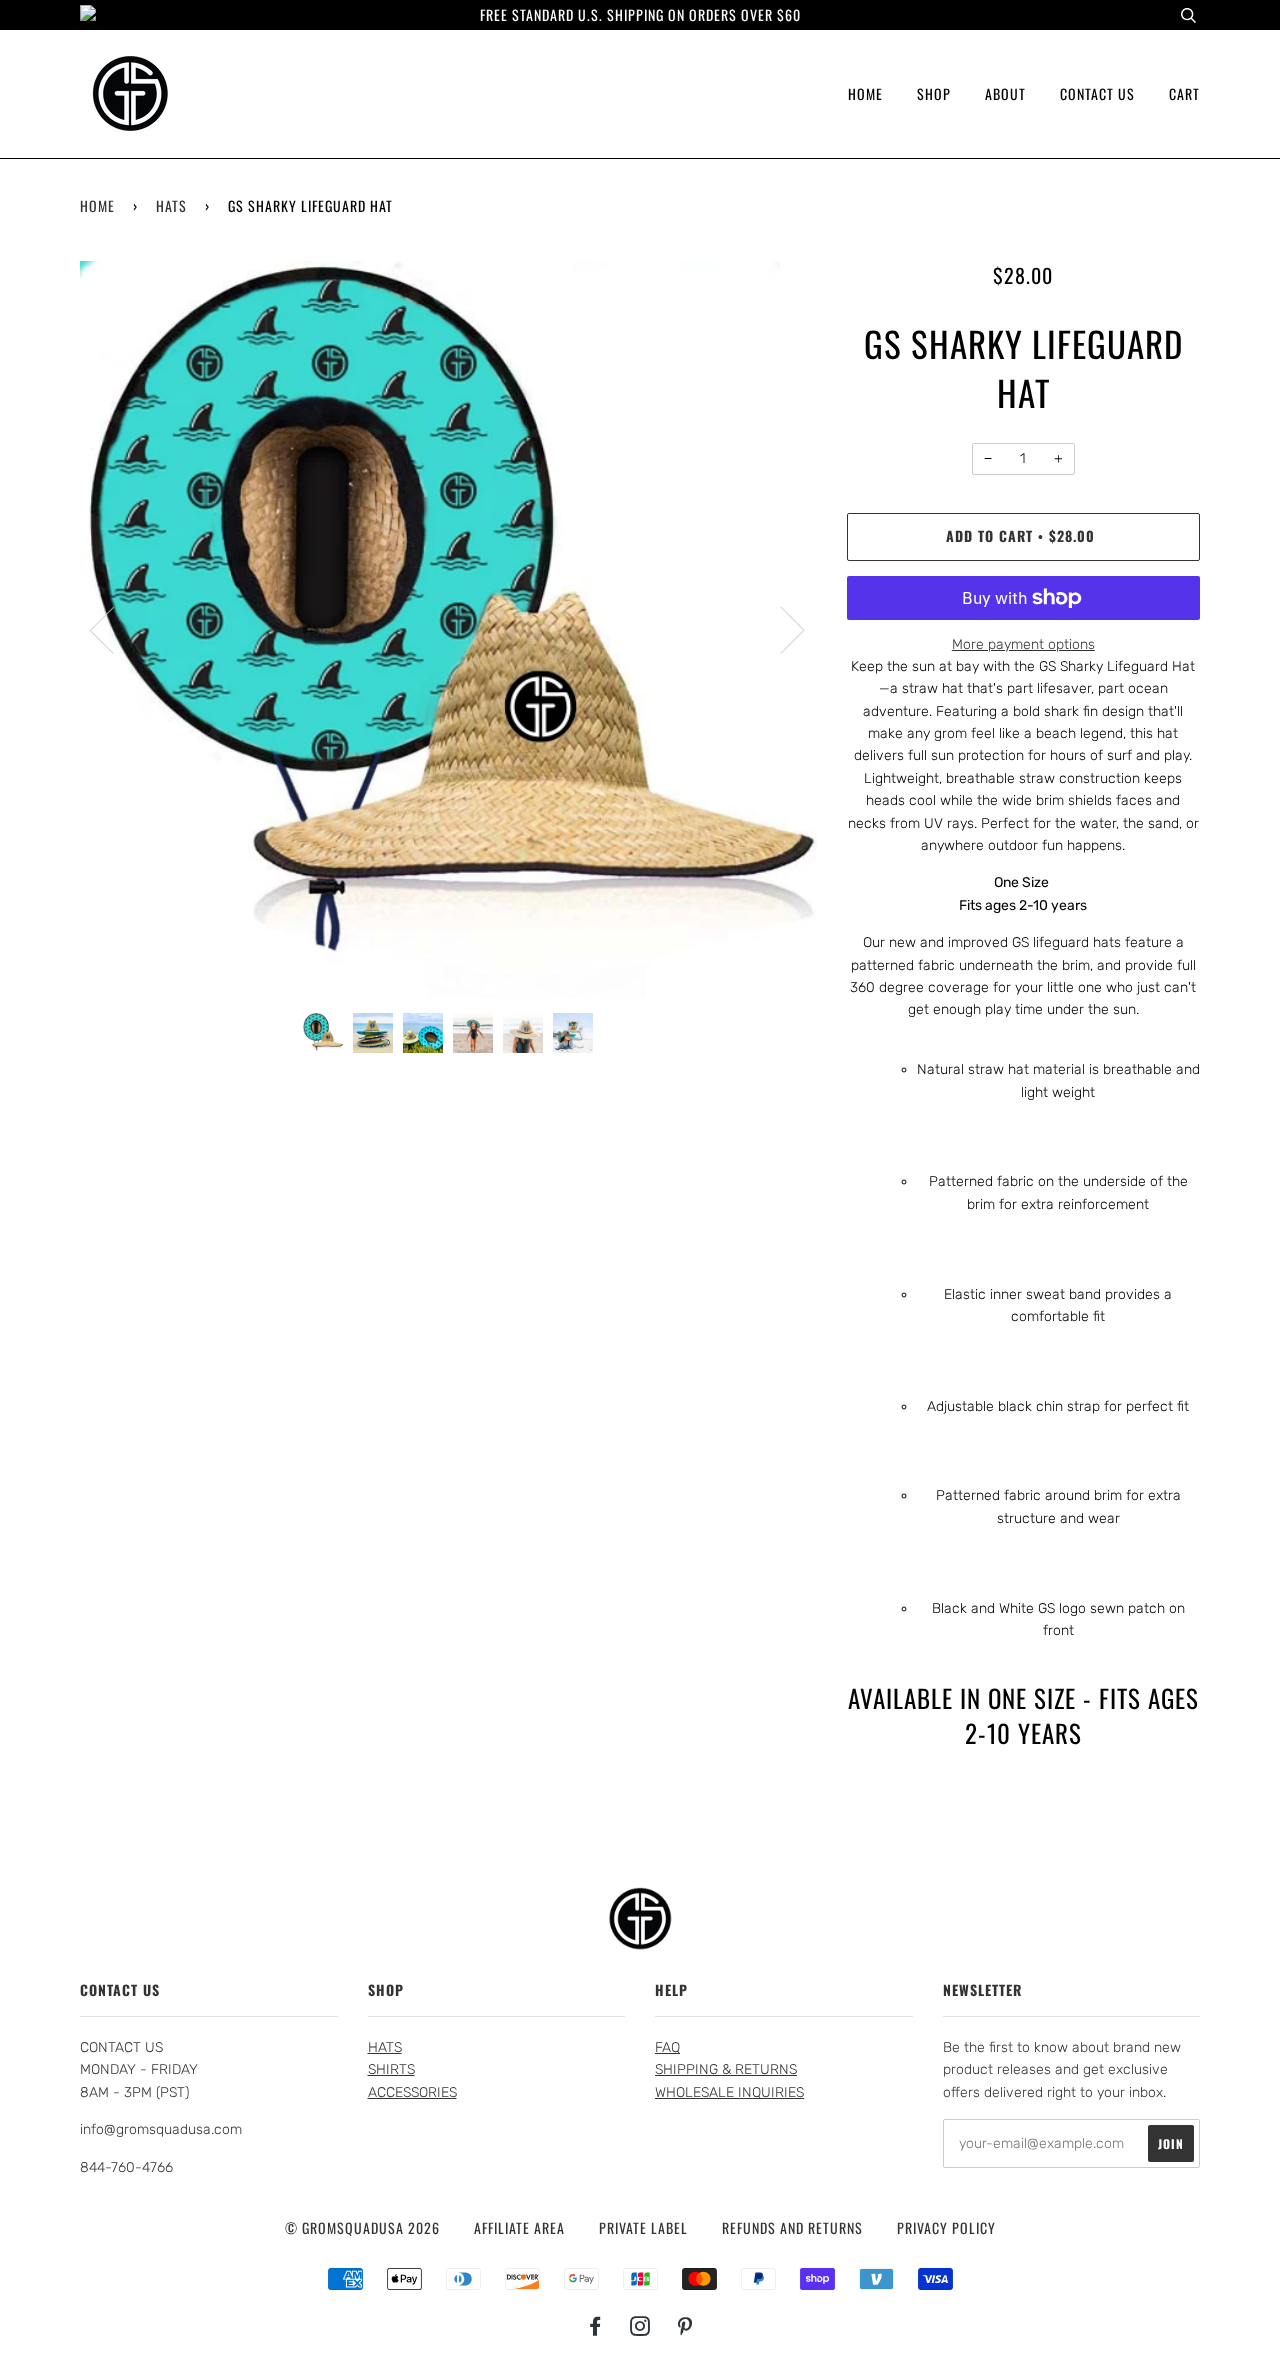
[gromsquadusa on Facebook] (595, 2327)
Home (97, 205)
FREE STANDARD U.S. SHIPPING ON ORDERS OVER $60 (640, 14)
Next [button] (780, 629)
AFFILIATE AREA (519, 2227)
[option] (448, 629)
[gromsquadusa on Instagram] (640, 2327)
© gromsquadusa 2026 (362, 2227)
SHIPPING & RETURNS (726, 2069)
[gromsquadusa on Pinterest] (685, 2327)
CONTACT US (1097, 93)
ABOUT (1005, 93)
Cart (1184, 93)
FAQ (667, 2047)
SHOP (934, 93)
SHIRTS (391, 2069)
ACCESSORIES (412, 2092)
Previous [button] (114, 629)
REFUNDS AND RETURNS (792, 2227)
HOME (865, 93)
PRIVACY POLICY (946, 2227)
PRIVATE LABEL (643, 2227)
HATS (171, 205)
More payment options (1023, 644)
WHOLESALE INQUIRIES (729, 2092)
